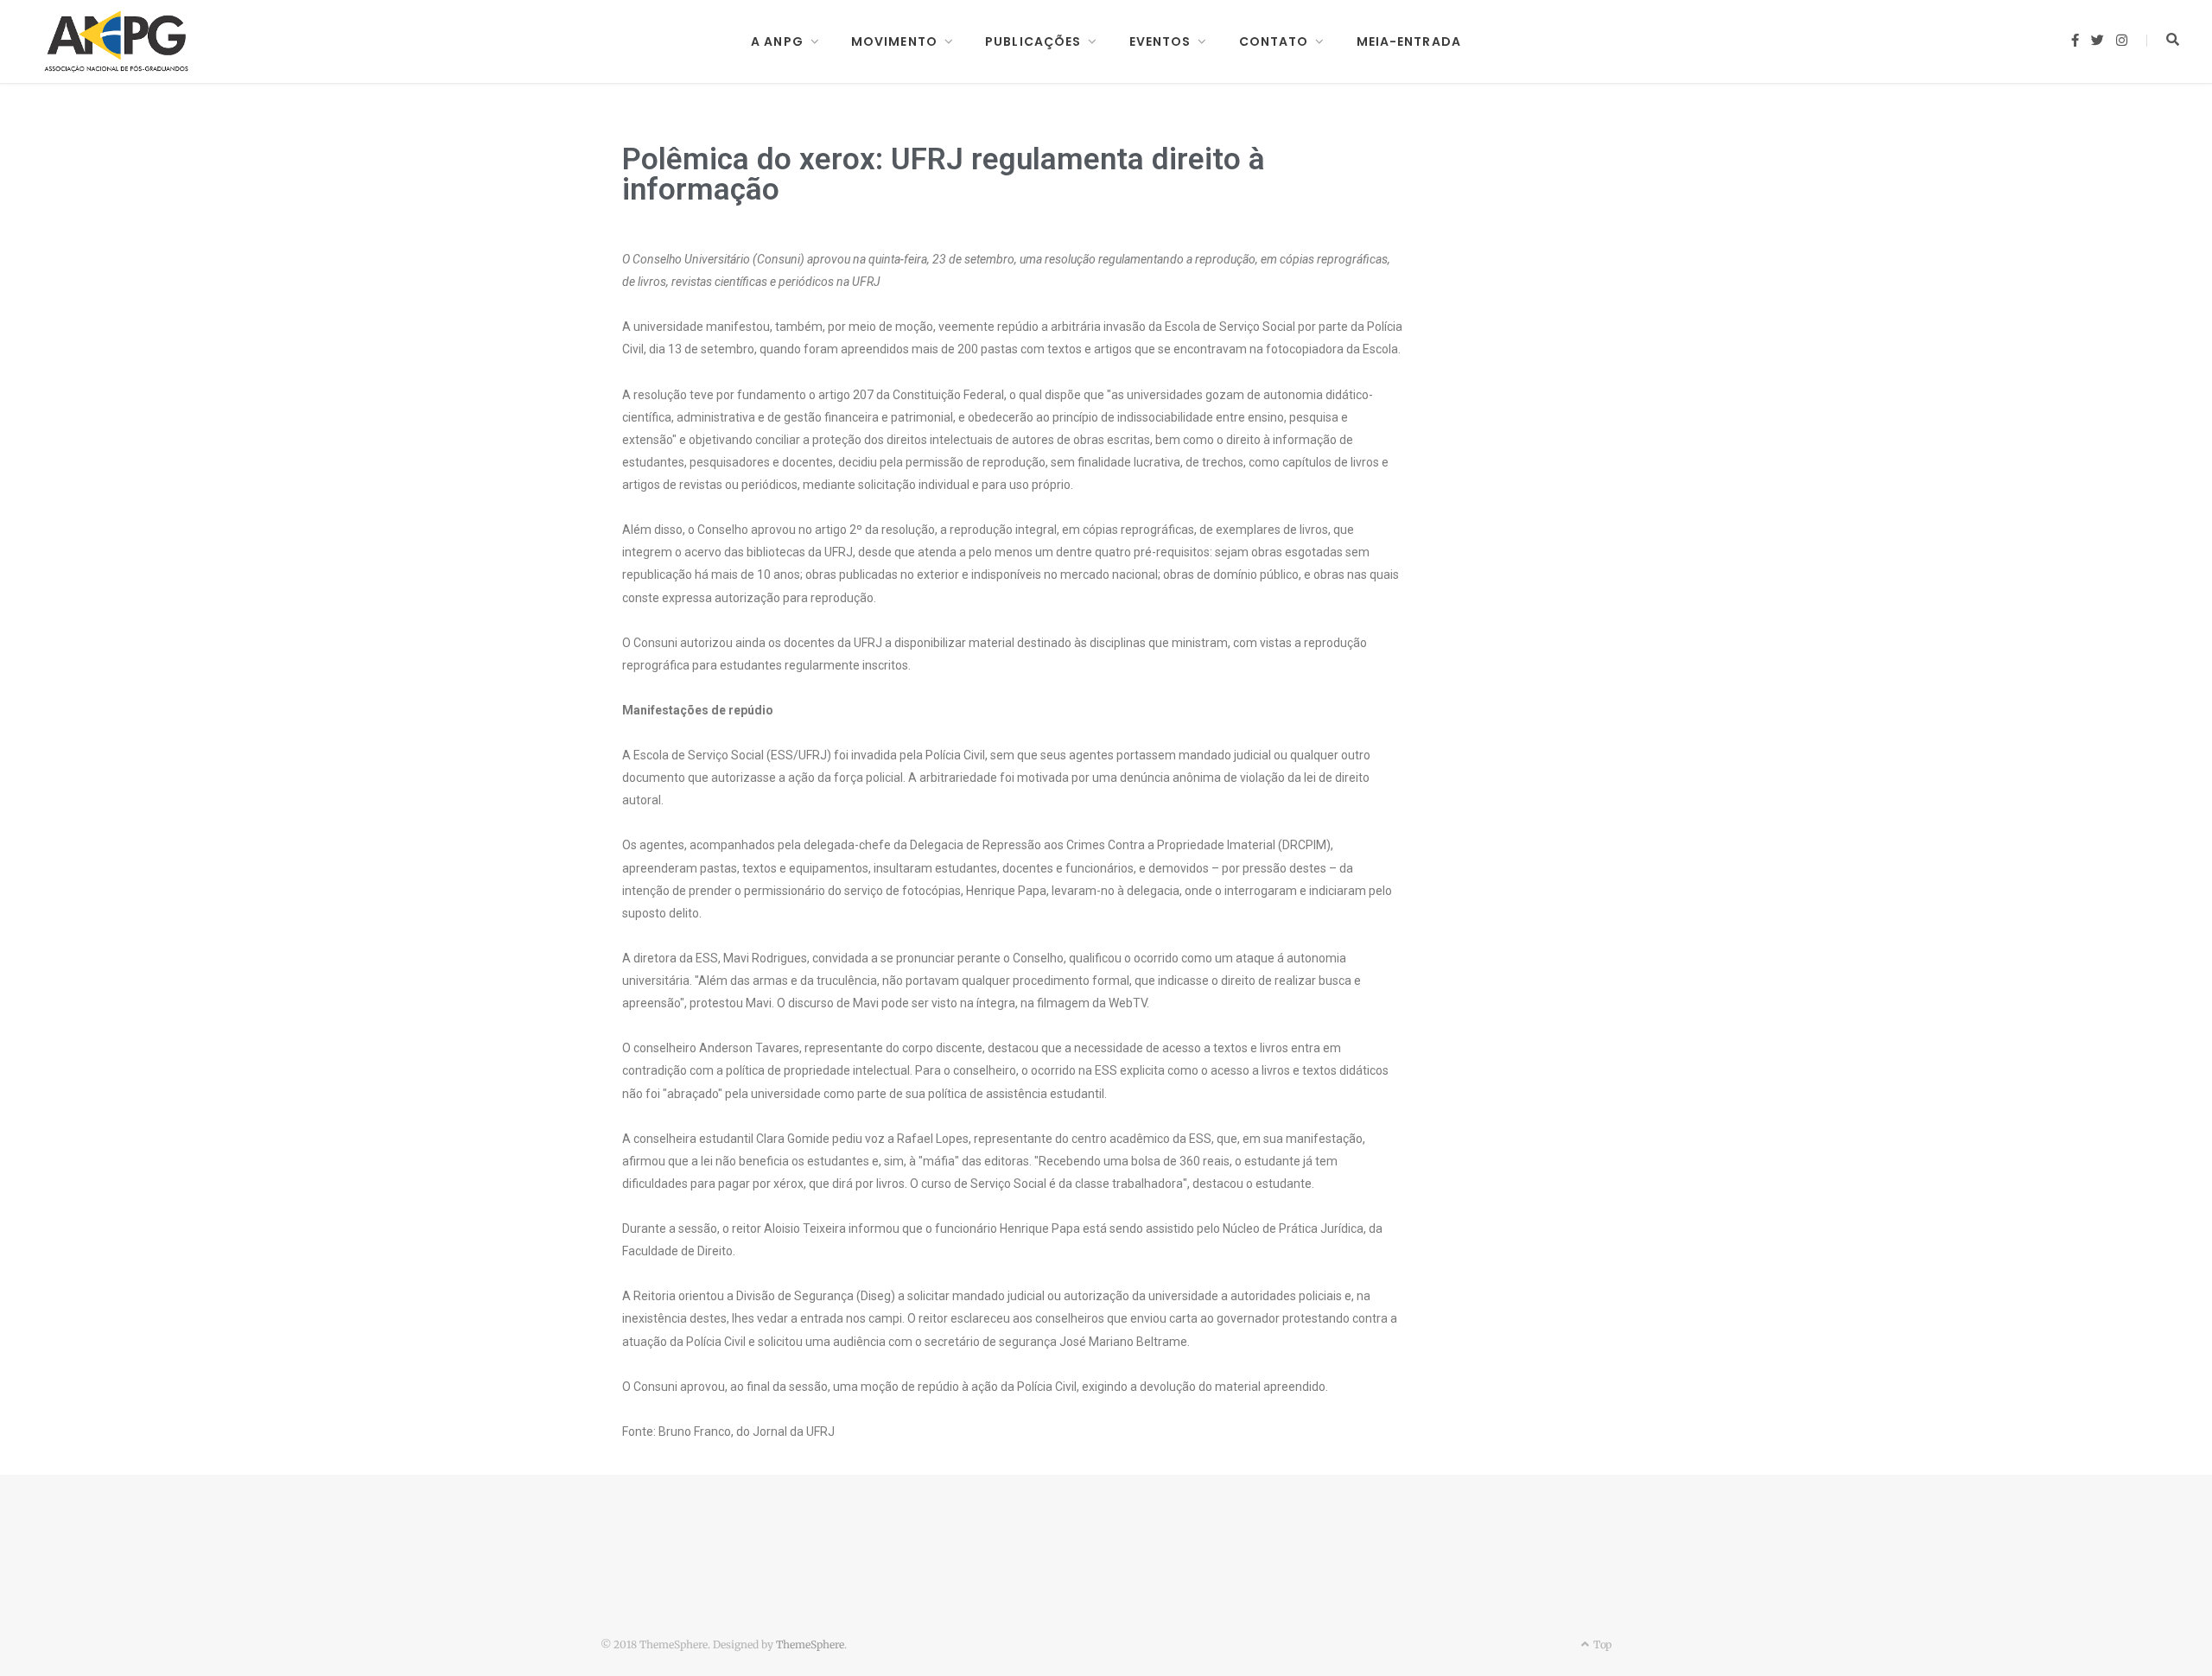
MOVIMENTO (894, 41)
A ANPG (777, 41)
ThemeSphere (810, 1644)
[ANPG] (117, 41)
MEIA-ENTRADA (1409, 41)
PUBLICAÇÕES (1033, 41)
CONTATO (1274, 41)
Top (1601, 1644)
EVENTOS (1160, 41)
